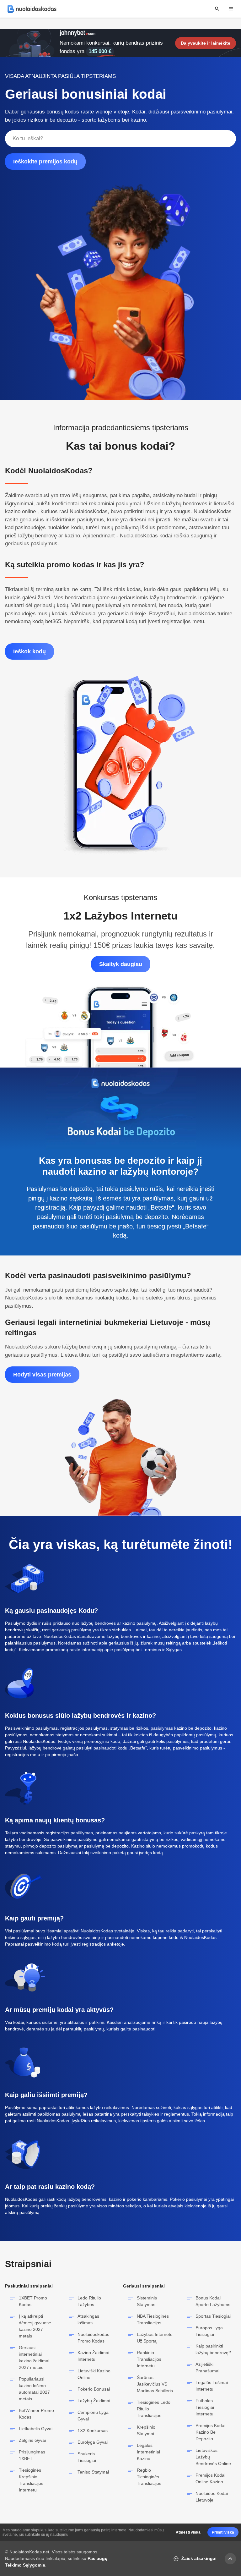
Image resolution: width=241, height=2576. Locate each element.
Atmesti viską (188, 2532)
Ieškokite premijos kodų (45, 162)
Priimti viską (223, 2532)
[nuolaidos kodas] (32, 9)
